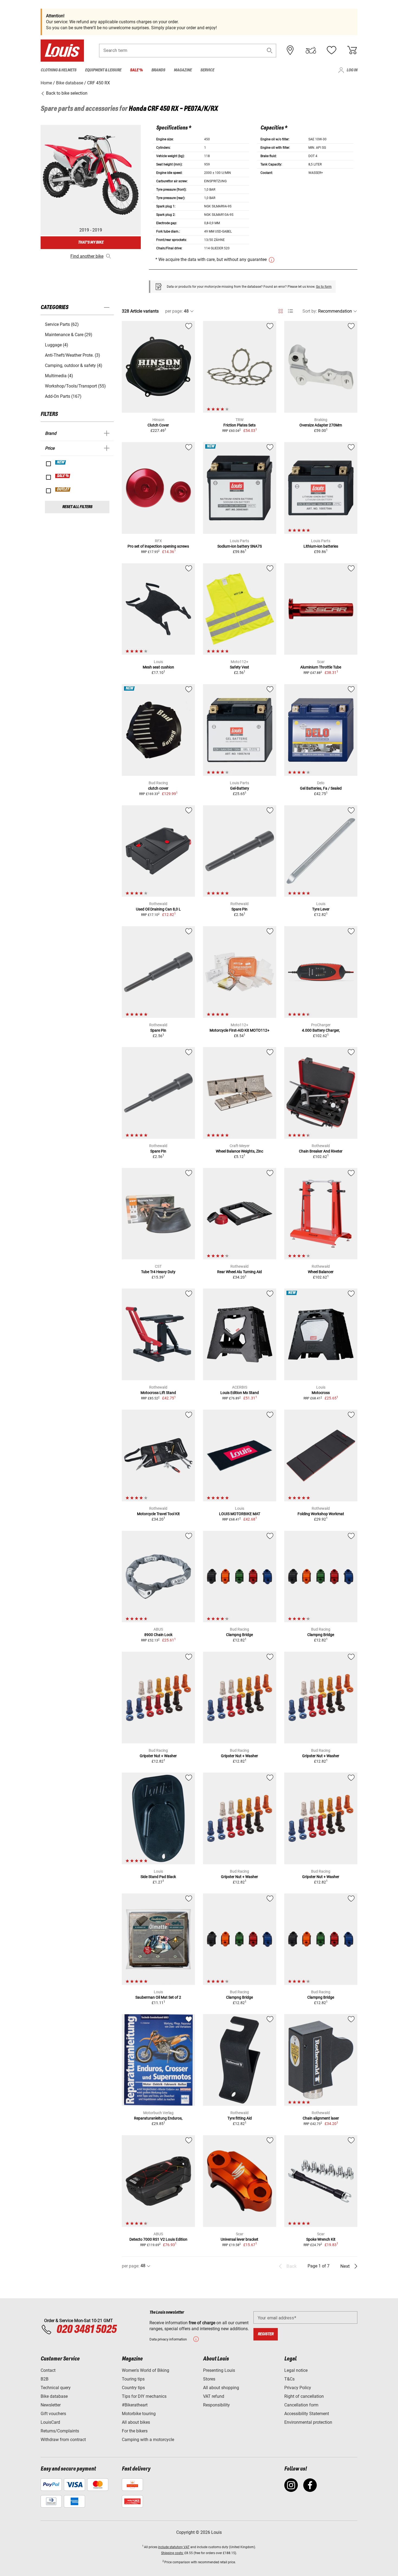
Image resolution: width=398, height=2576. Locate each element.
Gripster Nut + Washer (158, 1756)
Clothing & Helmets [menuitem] (58, 70)
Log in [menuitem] (352, 70)
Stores (209, 2379)
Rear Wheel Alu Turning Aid (239, 1272)
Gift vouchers (53, 2414)
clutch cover (158, 788)
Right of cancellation (304, 2396)
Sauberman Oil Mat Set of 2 (158, 1997)
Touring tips (133, 2379)
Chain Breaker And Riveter (321, 1151)
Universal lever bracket (239, 2239)
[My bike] (311, 50)
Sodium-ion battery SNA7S (240, 546)
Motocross (321, 1393)
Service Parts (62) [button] (62, 324)
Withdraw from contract (63, 2440)
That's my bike (91, 242)
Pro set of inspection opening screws (158, 546)
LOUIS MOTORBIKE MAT (240, 1514)
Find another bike (87, 256)
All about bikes (136, 2422)
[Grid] (281, 310)
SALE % (63, 476)
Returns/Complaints (60, 2431)
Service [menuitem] (207, 70)
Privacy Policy (298, 2388)
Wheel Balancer (321, 1272)
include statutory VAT (174, 2547)
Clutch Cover (158, 425)
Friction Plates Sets (239, 425)
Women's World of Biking (146, 2370)
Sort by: (310, 311)
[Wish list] (331, 50)
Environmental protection (308, 2422)
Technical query (56, 2388)
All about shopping (221, 2388)
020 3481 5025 (86, 2330)
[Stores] (290, 50)
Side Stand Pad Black (158, 1877)
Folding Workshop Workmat (321, 1514)
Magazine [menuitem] (183, 70)
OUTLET (63, 489)
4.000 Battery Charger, (321, 1030)
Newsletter (51, 2405)
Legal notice (296, 2370)
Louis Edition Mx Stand (240, 1393)
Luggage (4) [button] (57, 345)
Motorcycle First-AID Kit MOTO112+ (239, 1030)
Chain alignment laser (321, 2118)
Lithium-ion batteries (321, 546)
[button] (270, 50)
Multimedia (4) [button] (59, 376)
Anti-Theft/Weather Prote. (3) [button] (73, 355)
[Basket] (352, 50)
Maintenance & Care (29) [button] (69, 335)
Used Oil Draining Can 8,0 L (158, 909)
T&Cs (289, 2379)
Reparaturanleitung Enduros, (158, 2118)
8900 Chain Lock (158, 1635)
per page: (174, 311)
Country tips (133, 2388)
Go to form (324, 287)
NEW (61, 462)
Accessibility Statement (307, 2414)
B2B (45, 2379)
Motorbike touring (139, 2414)
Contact (48, 2370)
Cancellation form (301, 2405)
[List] (290, 311)
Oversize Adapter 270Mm (321, 425)
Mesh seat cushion (158, 667)
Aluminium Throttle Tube (321, 667)
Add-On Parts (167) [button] (63, 396)
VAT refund (214, 2396)
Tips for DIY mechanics (144, 2396)
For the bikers (135, 2431)
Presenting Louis (219, 2370)
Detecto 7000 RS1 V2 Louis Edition (158, 2239)
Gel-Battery (240, 788)
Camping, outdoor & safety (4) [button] (74, 365)
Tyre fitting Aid (240, 2118)
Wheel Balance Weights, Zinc (239, 1151)
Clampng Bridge (239, 1635)
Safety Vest (239, 667)
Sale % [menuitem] (136, 70)
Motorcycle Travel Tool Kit (158, 1514)
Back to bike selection (66, 93)
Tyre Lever (321, 909)
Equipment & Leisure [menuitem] (103, 70)
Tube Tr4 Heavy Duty (158, 1272)
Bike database (54, 2396)
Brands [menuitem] (158, 70)
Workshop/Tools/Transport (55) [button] (75, 386)
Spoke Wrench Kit (321, 2239)
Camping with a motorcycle (148, 2440)
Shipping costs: (172, 2553)
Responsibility (216, 2405)
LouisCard (50, 2422)
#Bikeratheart (135, 2405)
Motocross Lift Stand (158, 1393)
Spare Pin (239, 909)
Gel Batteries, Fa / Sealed (321, 788)
